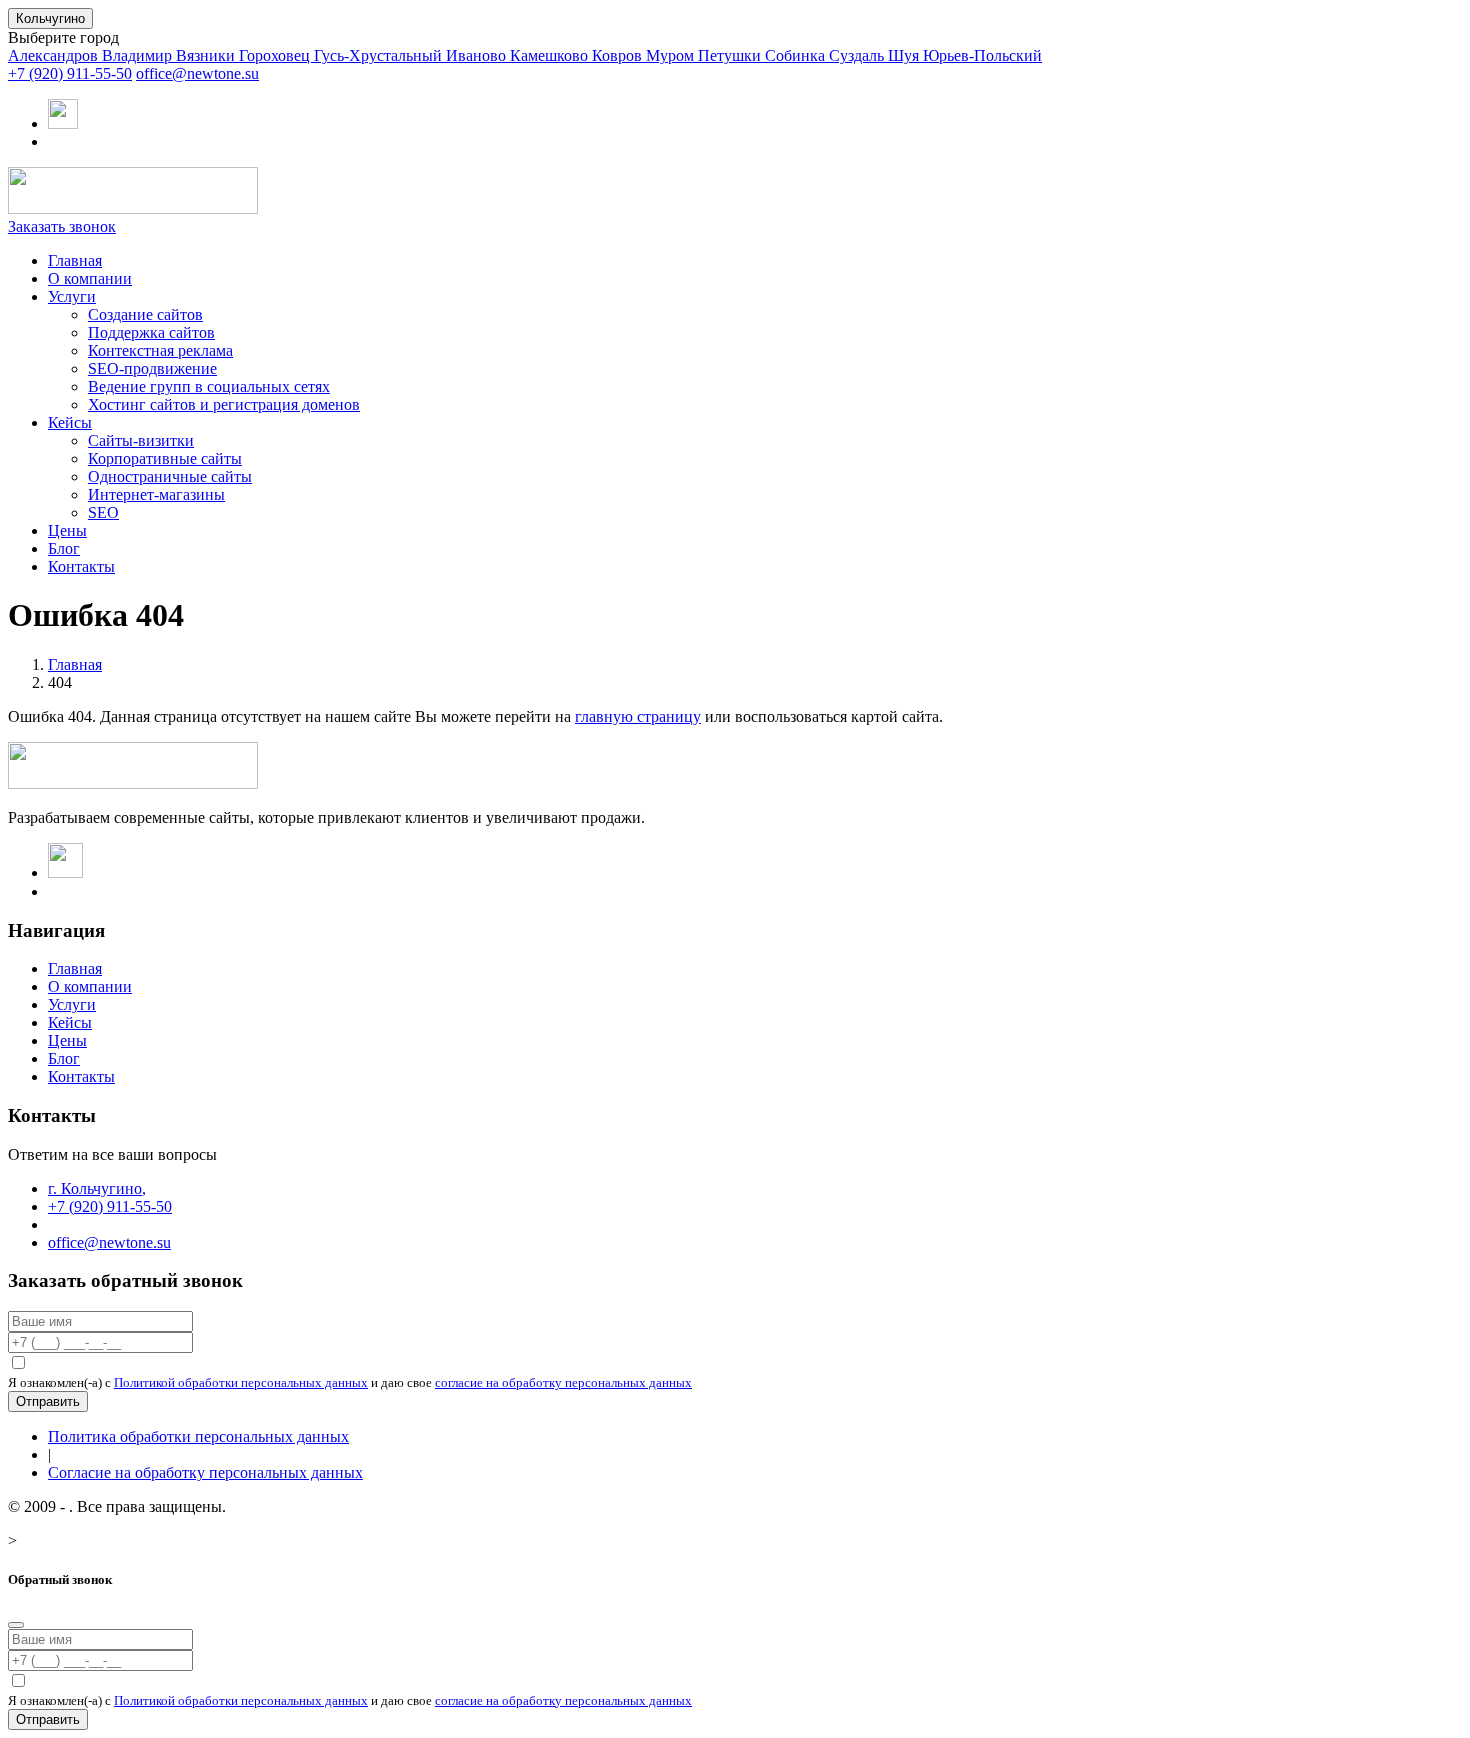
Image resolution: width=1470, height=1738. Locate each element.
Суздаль (858, 55)
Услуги (72, 296)
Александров (55, 55)
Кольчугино (50, 18)
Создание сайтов (145, 314)
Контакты (81, 566)
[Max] (63, 123)
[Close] (16, 1625)
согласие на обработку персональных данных (563, 1382)
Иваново (478, 55)
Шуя (905, 55)
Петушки (731, 55)
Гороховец (276, 55)
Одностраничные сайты (170, 476)
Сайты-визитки (141, 440)
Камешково (551, 55)
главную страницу (638, 716)
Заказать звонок (62, 226)
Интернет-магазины (156, 494)
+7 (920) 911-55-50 (70, 73)
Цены (67, 530)
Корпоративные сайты (165, 458)
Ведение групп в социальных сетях (209, 386)
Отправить (48, 1401)
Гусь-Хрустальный (380, 55)
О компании (90, 278)
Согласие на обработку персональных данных (205, 1472)
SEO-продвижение (152, 368)
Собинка (797, 55)
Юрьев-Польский (982, 55)
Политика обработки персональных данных (198, 1436)
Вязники (207, 55)
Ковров (619, 55)
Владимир (139, 55)
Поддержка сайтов (151, 332)
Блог (64, 548)
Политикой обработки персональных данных (241, 1382)
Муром (672, 55)
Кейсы (70, 422)
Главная (75, 260)
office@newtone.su (197, 73)
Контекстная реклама (160, 350)
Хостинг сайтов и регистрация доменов (224, 404)
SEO (103, 512)
